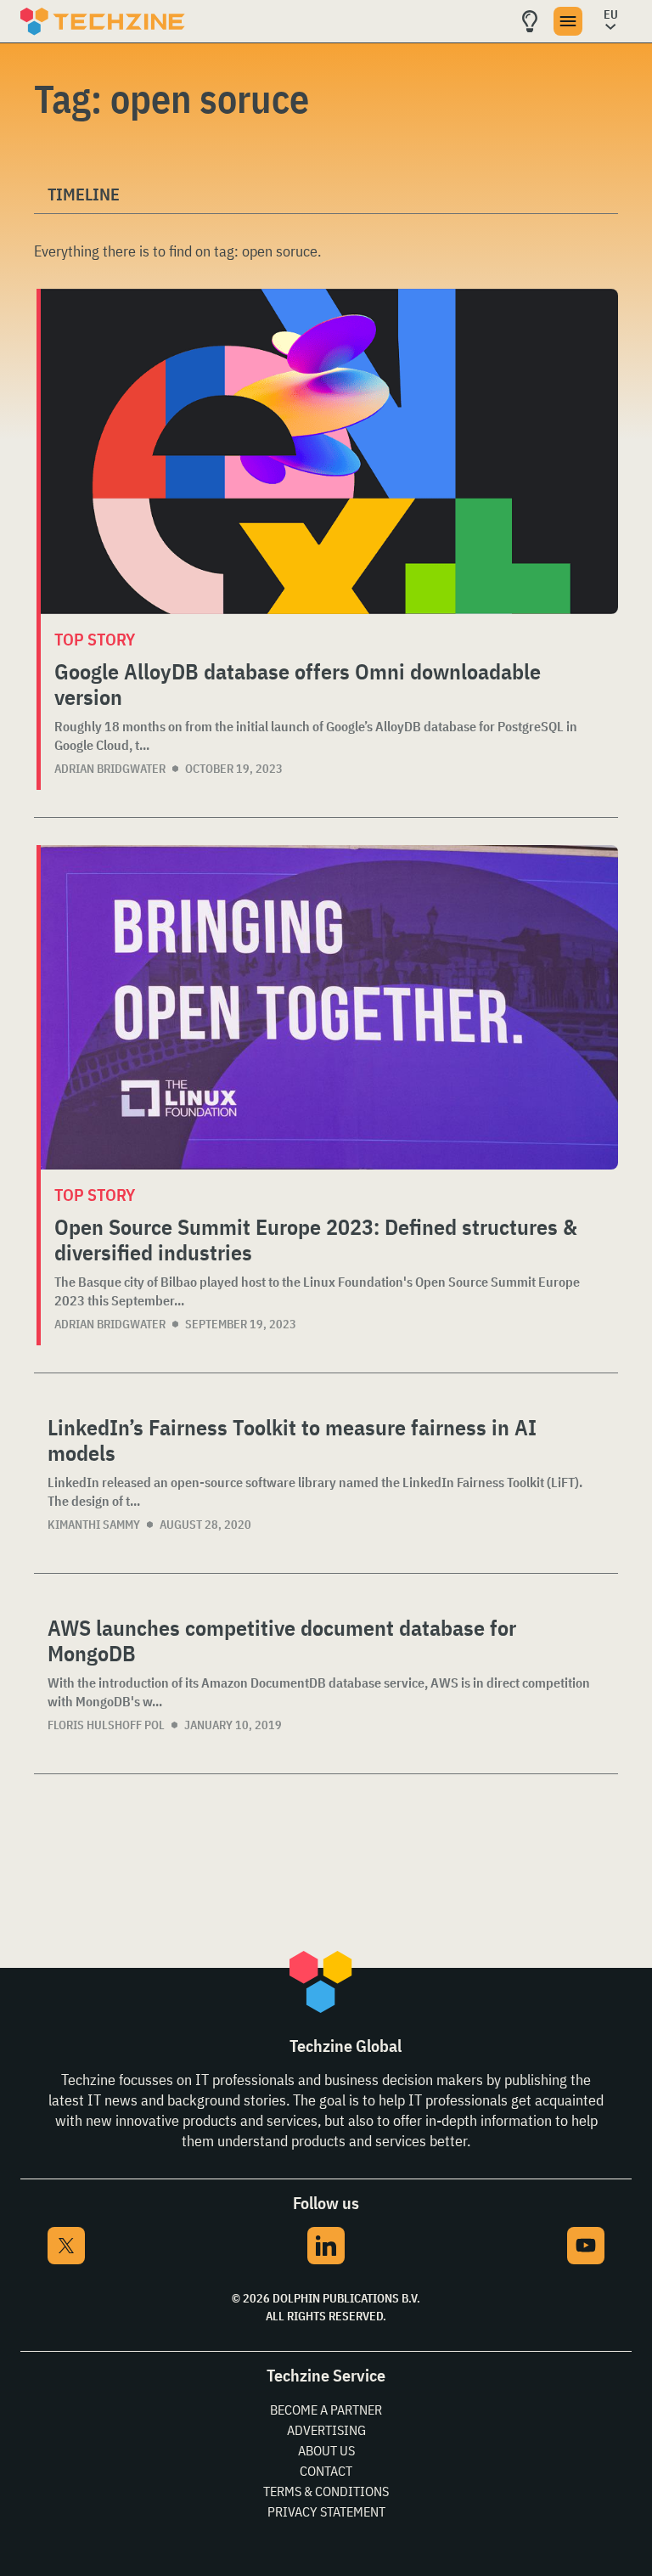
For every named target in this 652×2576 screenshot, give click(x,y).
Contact (326, 2471)
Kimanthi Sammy (94, 1525)
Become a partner (326, 2410)
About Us (326, 2450)
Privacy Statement (326, 2511)
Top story (95, 639)
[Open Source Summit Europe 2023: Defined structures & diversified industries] (329, 1008)
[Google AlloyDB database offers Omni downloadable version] (329, 451)
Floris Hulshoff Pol (106, 1725)
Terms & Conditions (326, 2491)
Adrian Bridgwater (110, 769)
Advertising (326, 2430)
